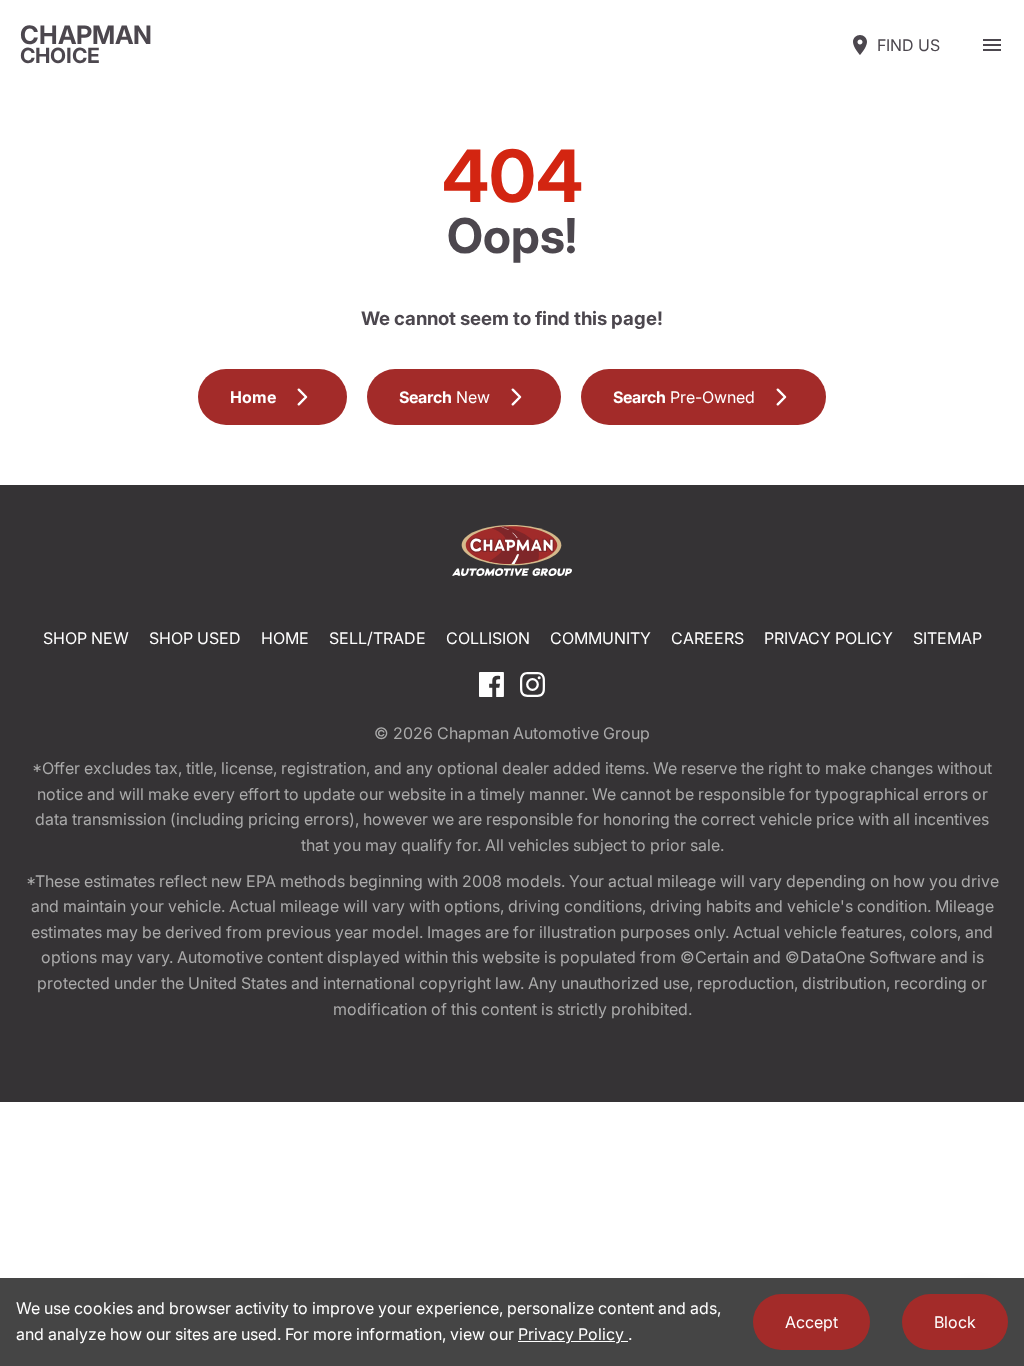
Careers (707, 638)
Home (285, 638)
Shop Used (195, 638)
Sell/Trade (377, 638)
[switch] (992, 45)
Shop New (86, 638)
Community (600, 638)
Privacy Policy (828, 638)
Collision (488, 638)
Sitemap (947, 638)
